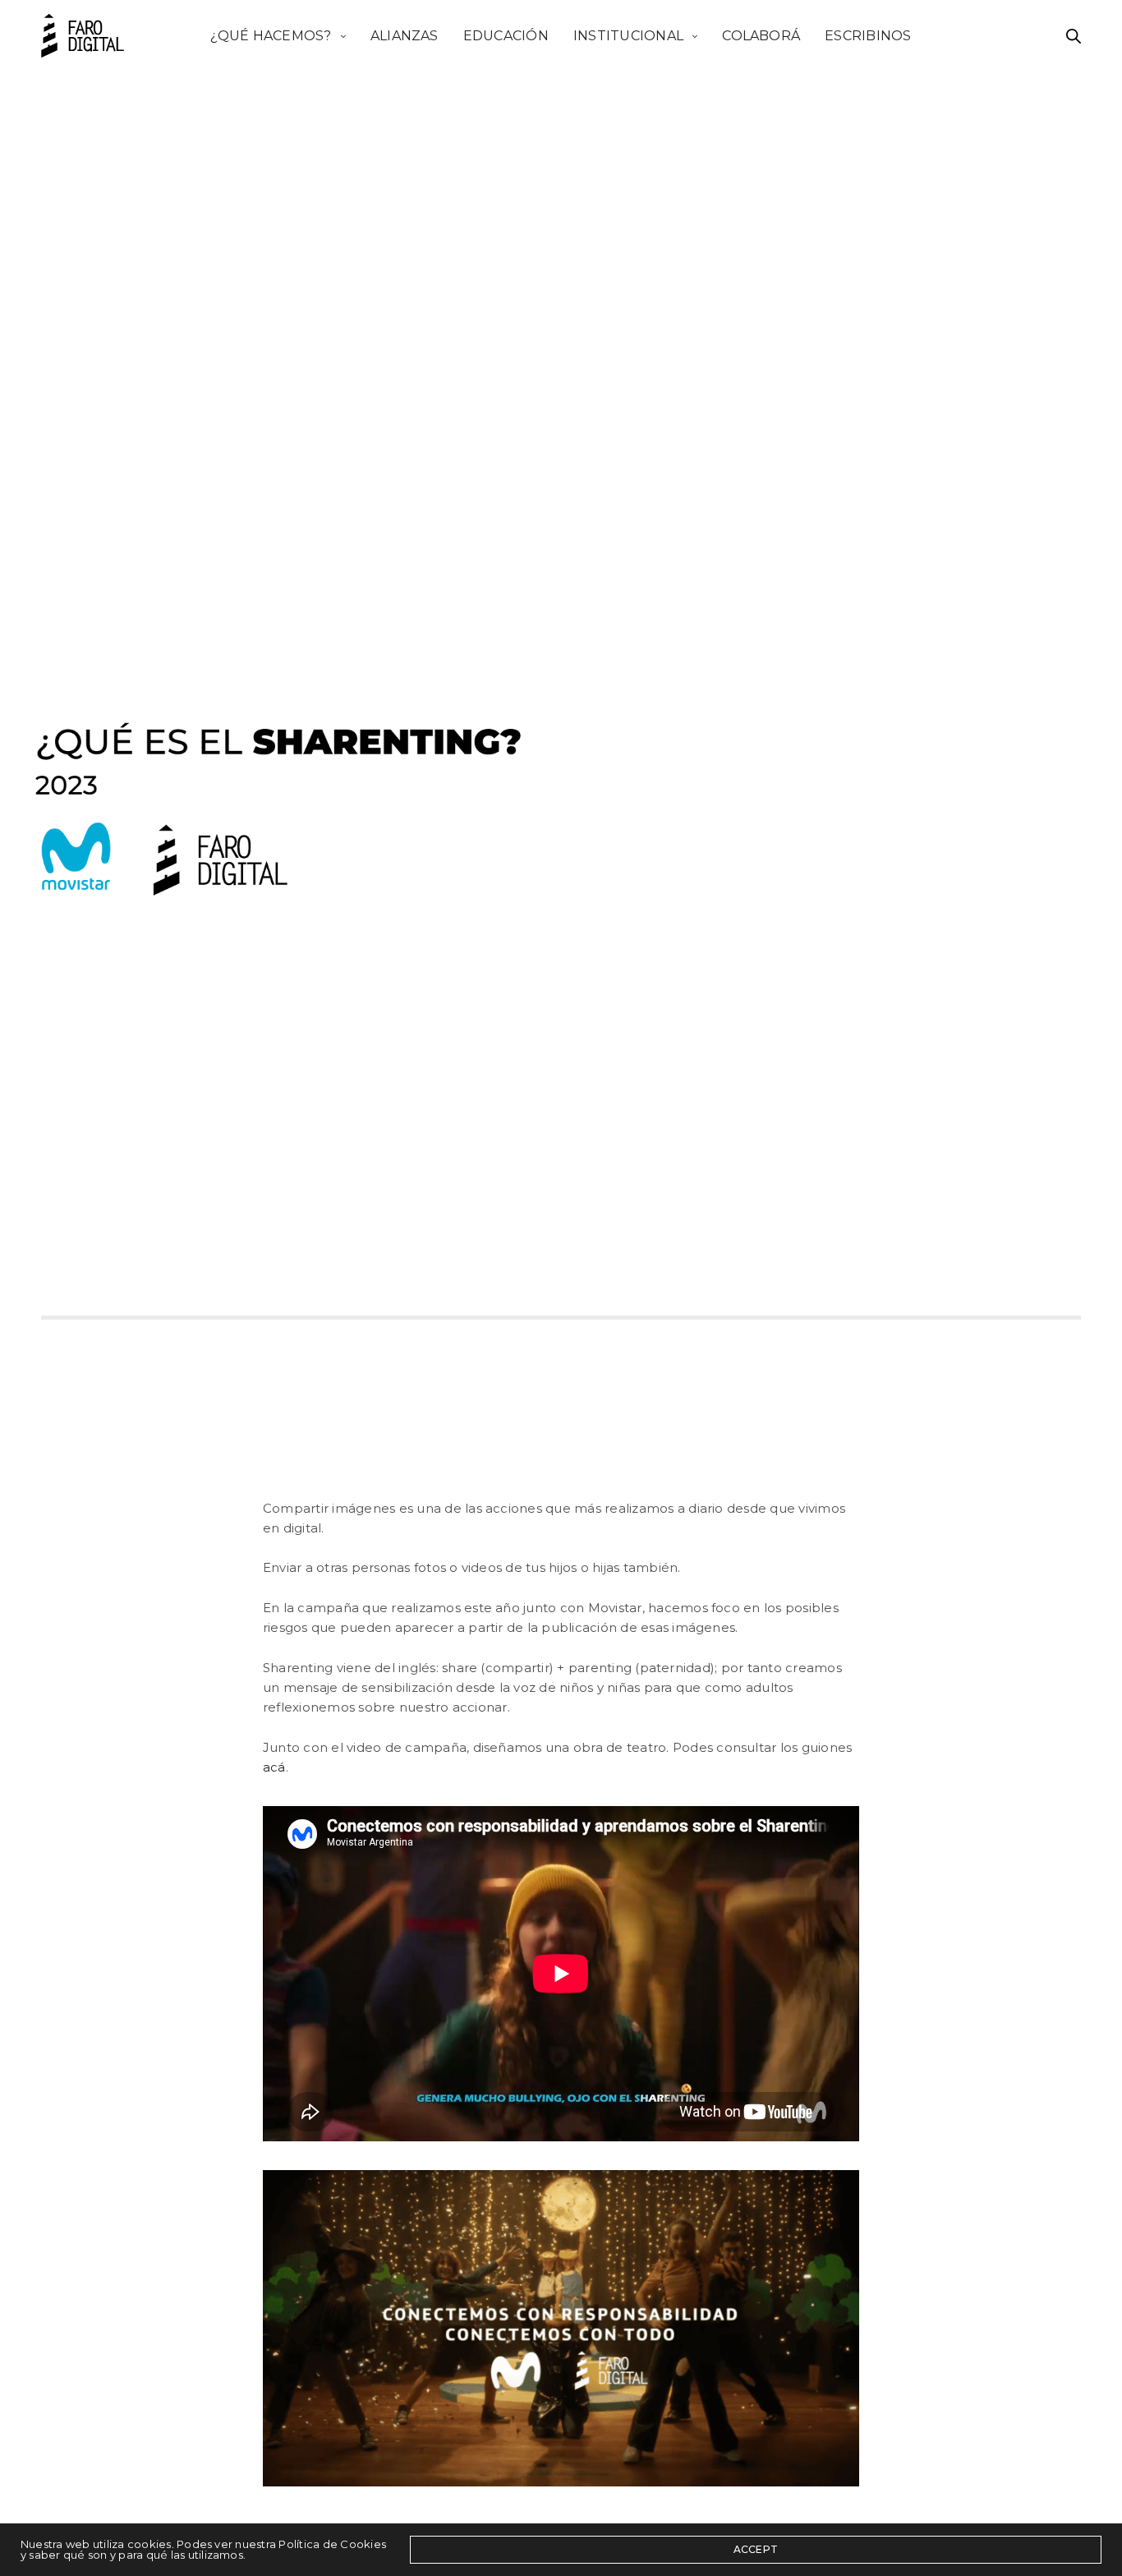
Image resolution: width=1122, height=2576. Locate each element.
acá (274, 1767)
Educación (506, 35)
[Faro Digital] (83, 36)
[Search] (1074, 36)
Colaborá (761, 35)
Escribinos (868, 35)
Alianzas (405, 35)
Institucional (628, 35)
